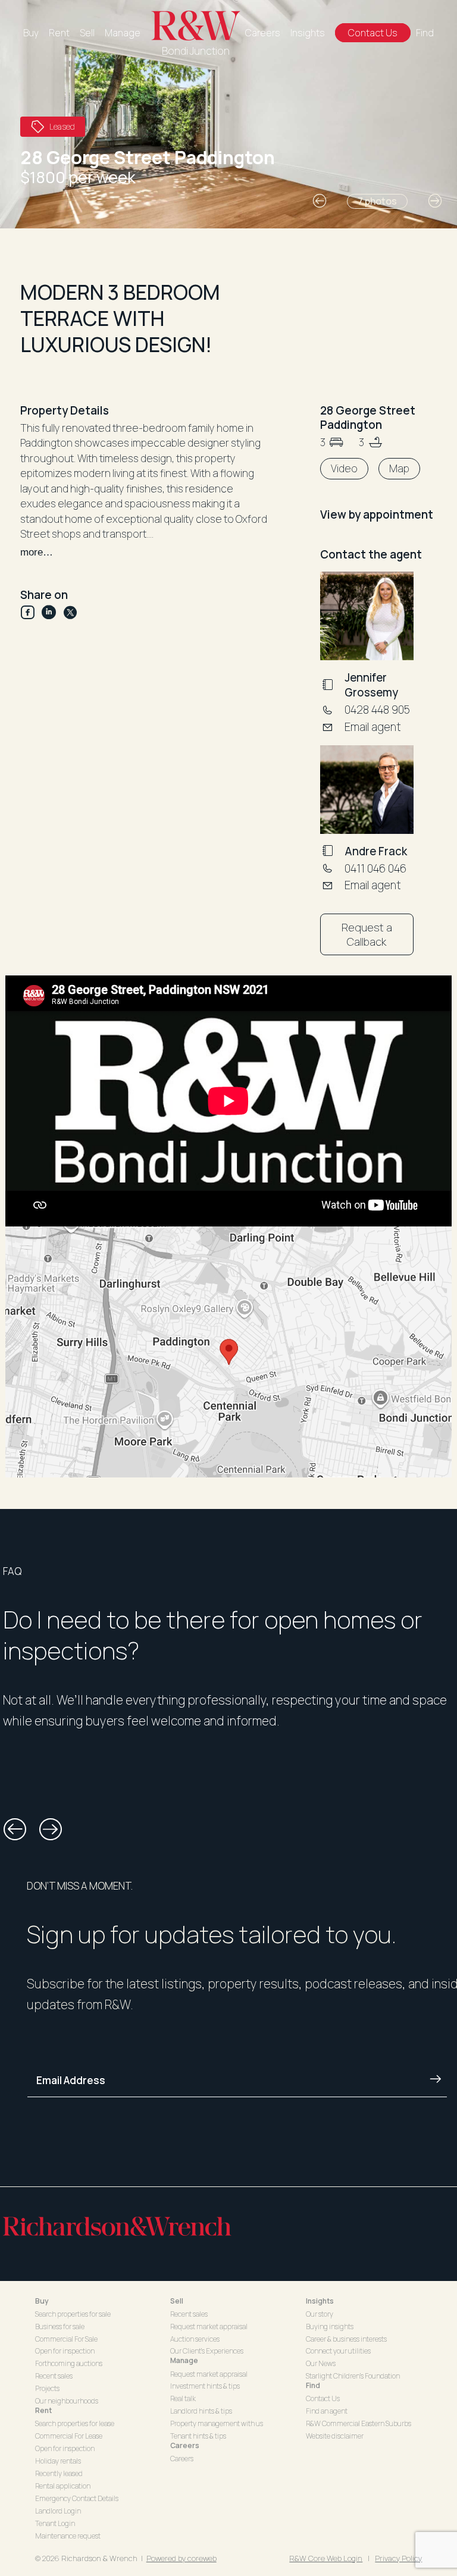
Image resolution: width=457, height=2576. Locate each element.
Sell (87, 33)
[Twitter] (70, 612)
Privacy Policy (398, 2558)
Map (399, 468)
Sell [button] (177, 2301)
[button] (320, 201)
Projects (47, 2388)
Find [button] (313, 2385)
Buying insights (330, 2326)
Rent (59, 33)
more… (37, 552)
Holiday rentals (58, 2461)
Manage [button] (184, 2360)
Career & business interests (346, 2339)
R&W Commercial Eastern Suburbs (359, 2423)
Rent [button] (43, 2410)
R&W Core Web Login (326, 2558)
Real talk (183, 2398)
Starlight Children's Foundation (353, 2376)
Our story (320, 2314)
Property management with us (217, 2423)
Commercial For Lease (69, 2436)
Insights (308, 33)
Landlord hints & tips (201, 2411)
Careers (263, 33)
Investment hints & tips (205, 2386)
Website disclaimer (335, 2436)
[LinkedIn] (52, 612)
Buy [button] (42, 2301)
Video (344, 468)
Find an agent (327, 2411)
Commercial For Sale (66, 2339)
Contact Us (373, 33)
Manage (123, 33)
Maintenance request (68, 2536)
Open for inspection (65, 2351)
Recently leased (59, 2473)
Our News (321, 2363)
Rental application (63, 2486)
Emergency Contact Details (77, 2498)
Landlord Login (58, 2511)
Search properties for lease (75, 2423)
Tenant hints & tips (198, 2436)
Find (425, 33)
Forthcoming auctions (69, 2363)
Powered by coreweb (181, 2558)
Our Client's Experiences (207, 2351)
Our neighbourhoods (67, 2401)
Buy (31, 33)
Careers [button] (185, 2445)
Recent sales (54, 2376)
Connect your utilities (338, 2351)
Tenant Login (55, 2523)
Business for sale (60, 2326)
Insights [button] (320, 2301)
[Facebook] (31, 612)
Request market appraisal (209, 2326)
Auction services (195, 2339)
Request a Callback (367, 934)
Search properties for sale (73, 2314)
